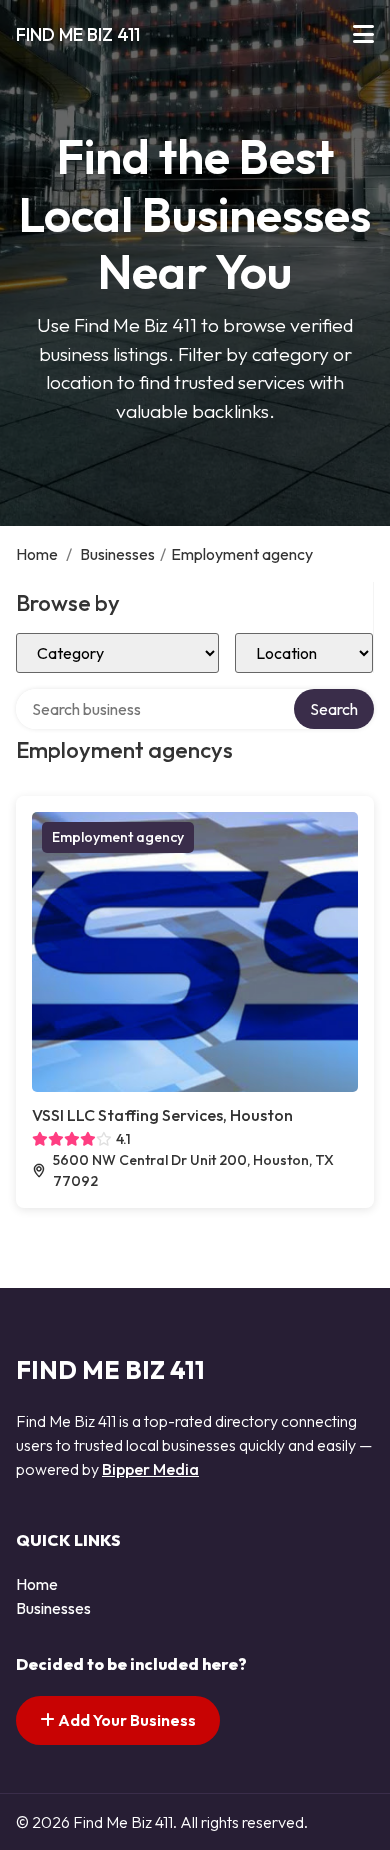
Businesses (117, 554)
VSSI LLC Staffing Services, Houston (162, 1115)
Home (37, 554)
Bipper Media (150, 1469)
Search (334, 709)
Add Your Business (125, 1720)
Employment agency (118, 837)
